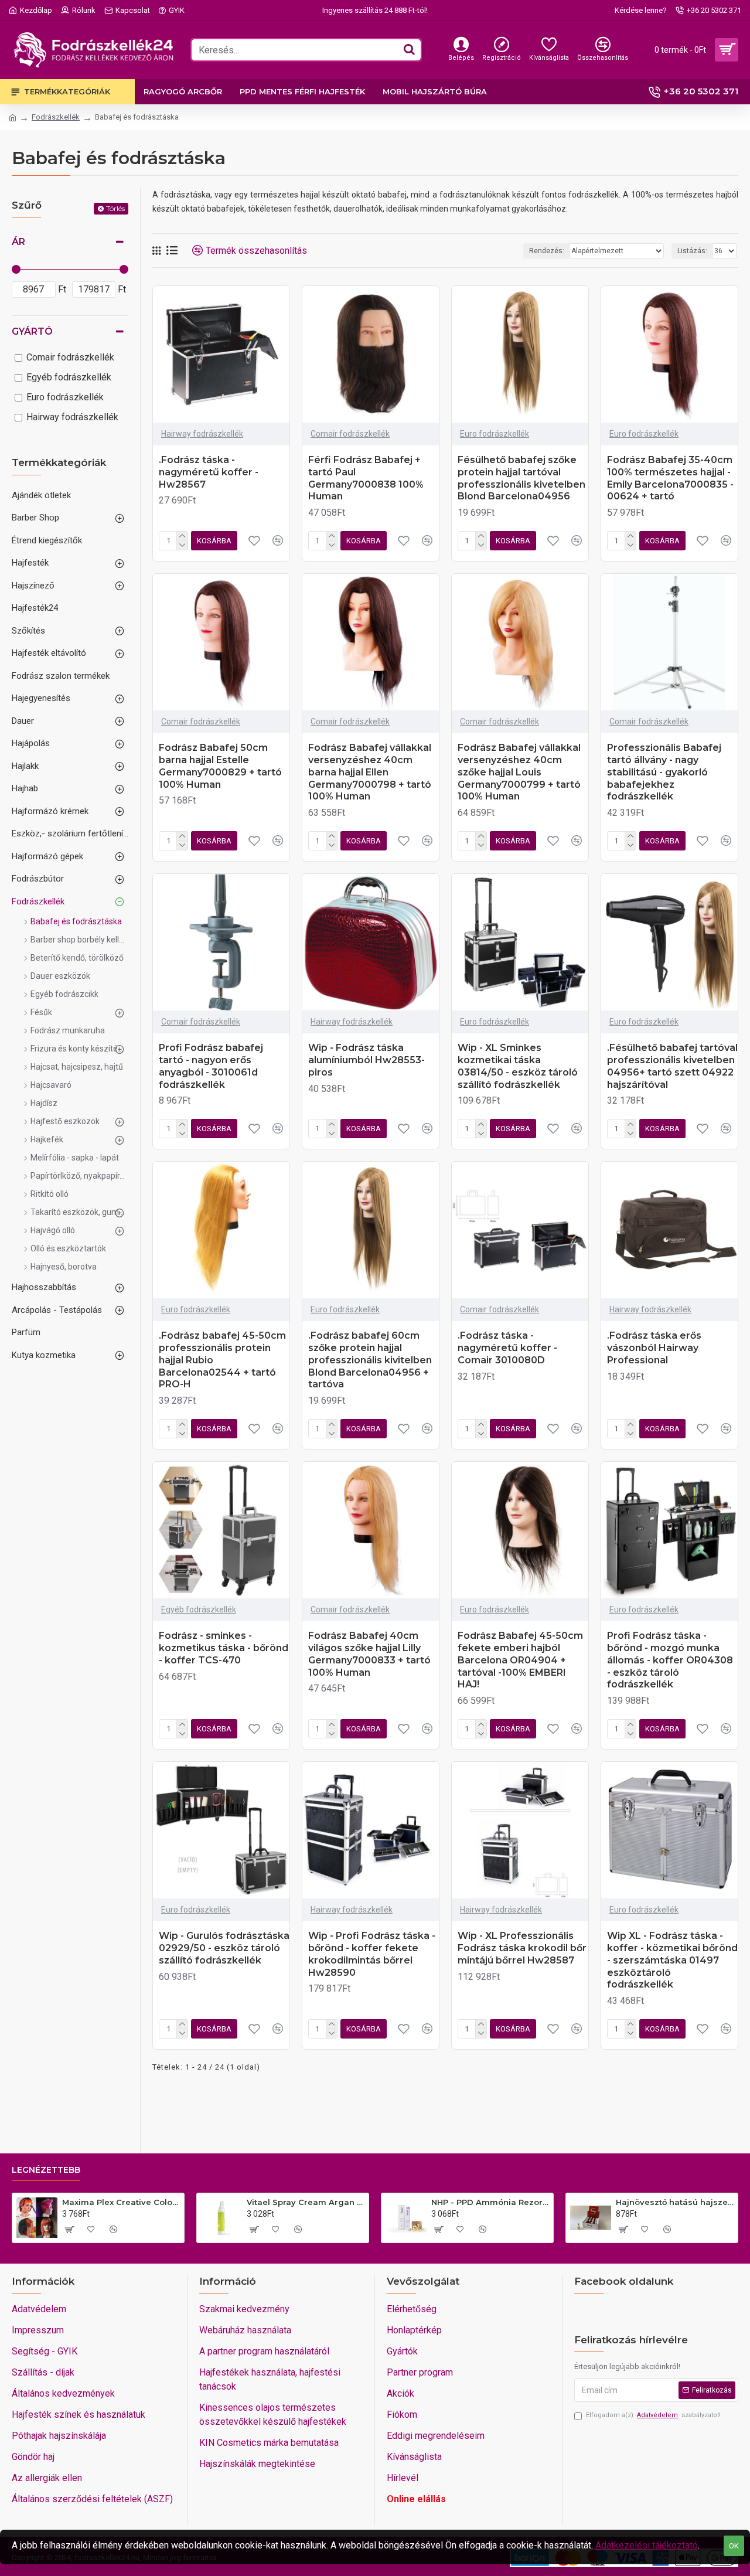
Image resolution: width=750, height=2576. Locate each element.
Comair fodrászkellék (350, 434)
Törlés (115, 208)
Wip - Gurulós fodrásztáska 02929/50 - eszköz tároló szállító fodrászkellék (224, 1948)
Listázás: (692, 251)
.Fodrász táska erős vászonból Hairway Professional (654, 1348)
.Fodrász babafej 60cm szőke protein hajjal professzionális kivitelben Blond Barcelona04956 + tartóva (370, 1360)
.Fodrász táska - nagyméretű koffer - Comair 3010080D (507, 1348)
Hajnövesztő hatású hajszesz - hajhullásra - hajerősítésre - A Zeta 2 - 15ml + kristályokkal (675, 2202)
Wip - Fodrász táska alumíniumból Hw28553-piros (367, 1060)
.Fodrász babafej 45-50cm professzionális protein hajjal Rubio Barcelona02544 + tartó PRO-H (222, 1360)
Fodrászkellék (56, 117)
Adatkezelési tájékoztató (647, 2545)
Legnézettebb (46, 2170)
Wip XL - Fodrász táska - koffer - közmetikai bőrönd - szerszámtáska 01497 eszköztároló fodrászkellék (672, 1960)
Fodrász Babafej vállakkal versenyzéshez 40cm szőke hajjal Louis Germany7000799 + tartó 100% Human (519, 772)
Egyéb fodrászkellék (199, 1609)
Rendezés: (547, 251)
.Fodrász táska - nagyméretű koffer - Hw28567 (209, 472)
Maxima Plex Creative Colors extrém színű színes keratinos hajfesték (121, 2202)
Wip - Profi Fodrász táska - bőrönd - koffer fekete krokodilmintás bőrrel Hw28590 (372, 1954)
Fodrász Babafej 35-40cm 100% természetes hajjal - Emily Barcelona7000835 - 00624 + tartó (670, 478)
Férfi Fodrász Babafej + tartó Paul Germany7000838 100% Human (366, 478)
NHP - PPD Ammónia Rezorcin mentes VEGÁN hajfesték (490, 2202)
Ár (18, 242)
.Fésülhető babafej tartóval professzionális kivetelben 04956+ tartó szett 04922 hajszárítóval (672, 1066)
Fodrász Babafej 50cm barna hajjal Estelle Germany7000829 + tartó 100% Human (220, 766)
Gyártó (32, 331)
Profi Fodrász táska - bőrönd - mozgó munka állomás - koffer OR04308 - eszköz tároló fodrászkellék (670, 1660)
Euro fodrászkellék (495, 434)
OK (734, 2546)
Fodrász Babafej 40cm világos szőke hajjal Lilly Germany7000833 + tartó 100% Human (369, 1654)
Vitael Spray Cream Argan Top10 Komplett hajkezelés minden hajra (306, 2202)
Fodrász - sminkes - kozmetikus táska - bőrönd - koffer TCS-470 (224, 1648)
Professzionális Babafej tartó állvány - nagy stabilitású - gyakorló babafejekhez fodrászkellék (664, 772)
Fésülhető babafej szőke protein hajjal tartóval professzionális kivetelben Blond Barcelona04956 (521, 478)
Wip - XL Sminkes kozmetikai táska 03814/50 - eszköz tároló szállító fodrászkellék (518, 1066)
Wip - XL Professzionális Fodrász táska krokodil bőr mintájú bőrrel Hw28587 (522, 1948)
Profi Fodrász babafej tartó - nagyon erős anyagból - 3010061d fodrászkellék (211, 1066)
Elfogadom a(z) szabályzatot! (653, 2415)
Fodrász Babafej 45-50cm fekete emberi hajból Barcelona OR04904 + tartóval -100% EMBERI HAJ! (520, 1660)
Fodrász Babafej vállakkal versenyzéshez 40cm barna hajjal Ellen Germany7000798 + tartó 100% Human (370, 772)
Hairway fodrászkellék (202, 434)
